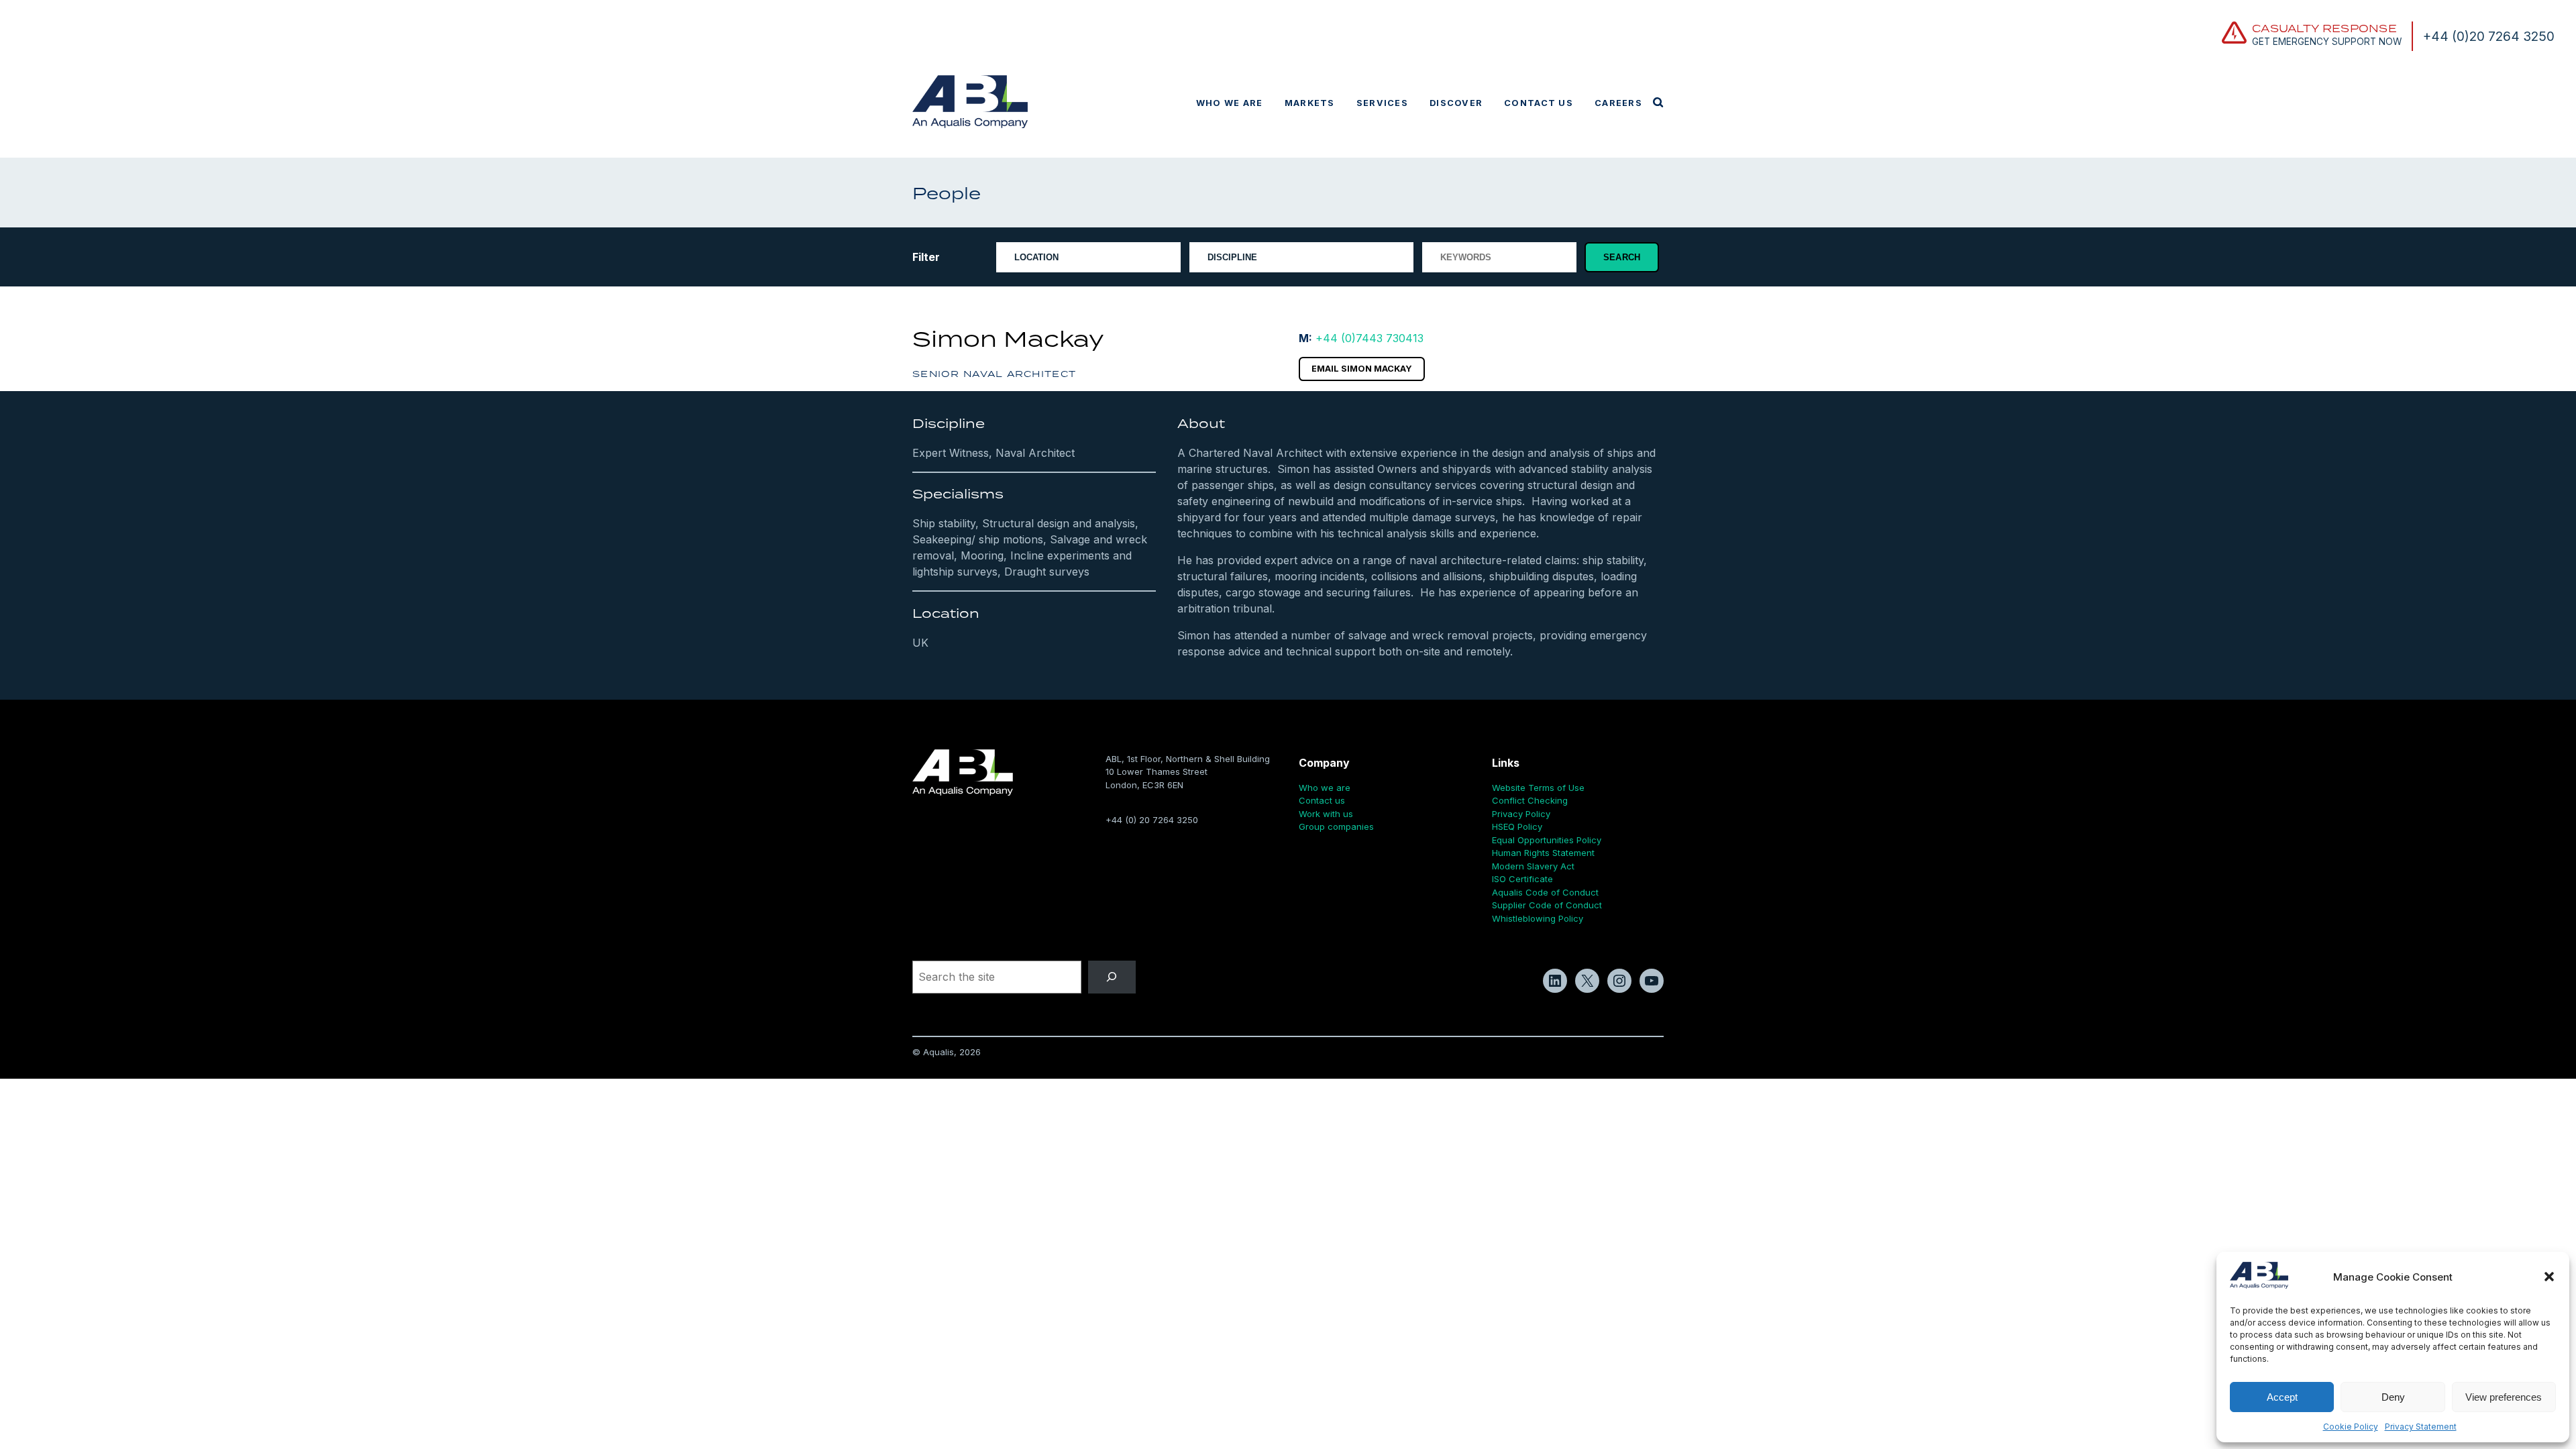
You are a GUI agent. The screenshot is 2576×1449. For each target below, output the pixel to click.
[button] (2549, 1277)
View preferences (2504, 1397)
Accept (2282, 1397)
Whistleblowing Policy (1538, 918)
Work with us (1326, 814)
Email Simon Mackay (1362, 369)
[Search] (1112, 977)
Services (1382, 103)
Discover (1456, 103)
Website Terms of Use (1538, 788)
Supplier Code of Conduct (1547, 905)
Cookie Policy (2351, 1427)
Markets (1310, 103)
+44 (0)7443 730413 (1370, 338)
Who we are (1230, 103)
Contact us (1539, 103)
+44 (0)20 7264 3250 (2489, 36)
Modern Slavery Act (1533, 866)
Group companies (1336, 826)
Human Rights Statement (1543, 853)
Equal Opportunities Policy (1547, 840)
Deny (2393, 1397)
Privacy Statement (2421, 1427)
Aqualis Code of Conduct (1545, 892)
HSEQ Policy (1517, 826)
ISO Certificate (1522, 879)
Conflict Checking (1530, 800)
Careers (1618, 103)
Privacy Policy (1521, 814)
